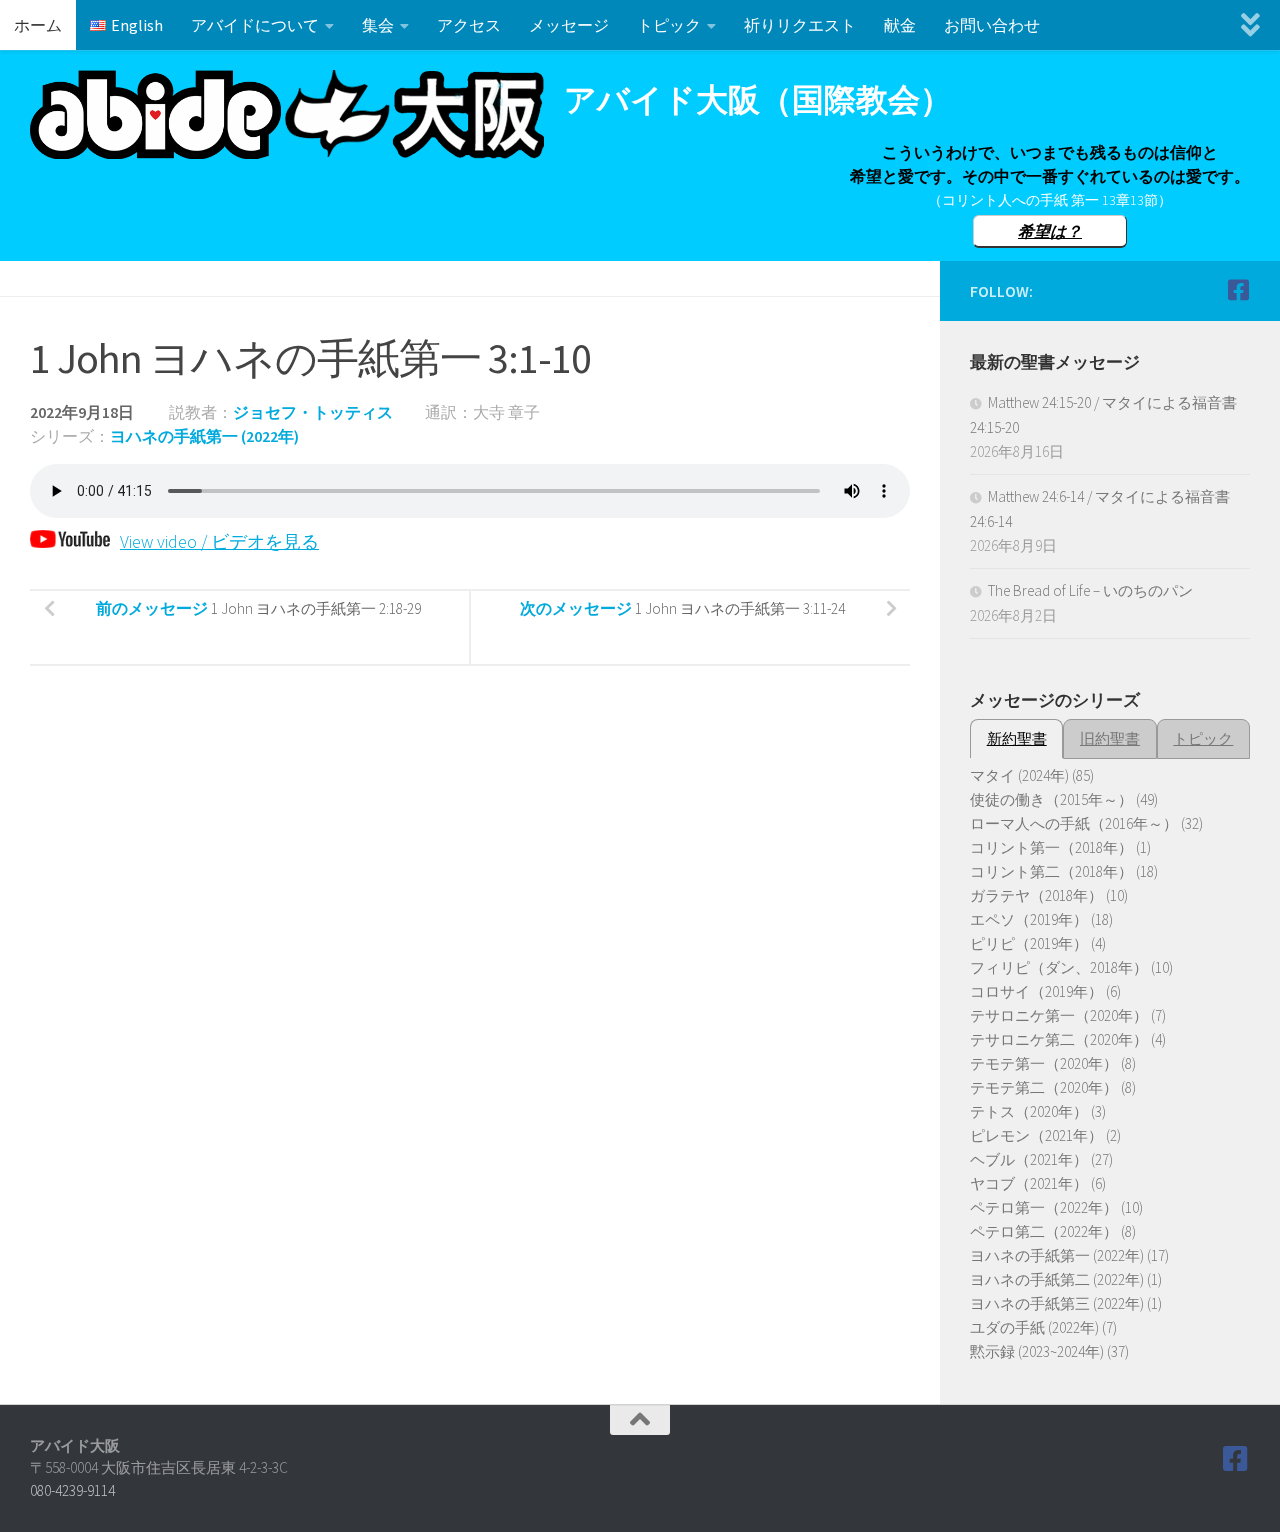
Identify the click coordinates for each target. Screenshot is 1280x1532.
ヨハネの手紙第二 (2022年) (1057, 1279)
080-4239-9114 (72, 1490)
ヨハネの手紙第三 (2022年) (1057, 1303)
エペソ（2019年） (1029, 919)
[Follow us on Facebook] (1238, 290)
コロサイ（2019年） (1036, 991)
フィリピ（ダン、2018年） (1059, 967)
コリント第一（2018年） (1051, 847)
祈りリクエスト (800, 25)
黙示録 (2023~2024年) (1037, 1351)
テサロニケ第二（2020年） (1059, 1039)
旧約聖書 (1110, 738)
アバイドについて (255, 25)
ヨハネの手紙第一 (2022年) (204, 436)
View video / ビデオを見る (219, 541)
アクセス (469, 25)
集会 (378, 25)
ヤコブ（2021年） (1029, 1183)
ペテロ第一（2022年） (1044, 1207)
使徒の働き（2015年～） (1051, 799)
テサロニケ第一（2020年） (1059, 1015)
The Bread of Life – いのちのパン (1090, 590)
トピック (669, 25)
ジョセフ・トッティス (313, 412)
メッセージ (569, 25)
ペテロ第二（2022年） (1044, 1231)
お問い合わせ (992, 25)
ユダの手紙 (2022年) (1034, 1327)
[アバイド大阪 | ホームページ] (287, 114)
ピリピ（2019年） (1029, 943)
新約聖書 (1017, 738)
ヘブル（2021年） (1029, 1159)
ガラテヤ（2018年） (1036, 895)
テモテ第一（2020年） (1044, 1063)
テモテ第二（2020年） (1044, 1087)
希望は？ (1050, 231)
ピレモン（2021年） (1036, 1135)
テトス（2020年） (1029, 1111)
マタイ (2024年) (1019, 775)
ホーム (38, 25)
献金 (900, 25)
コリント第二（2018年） (1051, 871)
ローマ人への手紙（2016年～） (1074, 823)
